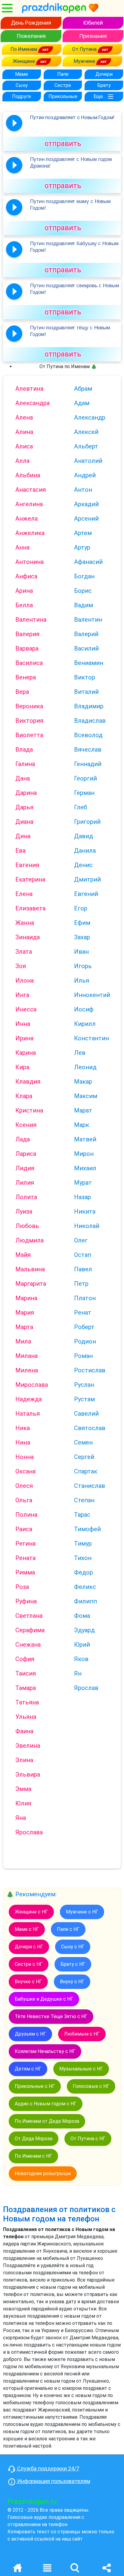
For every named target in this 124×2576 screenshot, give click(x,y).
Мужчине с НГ (82, 1912)
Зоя (21, 966)
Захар (82, 937)
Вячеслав (88, 749)
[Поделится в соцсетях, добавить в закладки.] (107, 2567)
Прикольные (63, 96)
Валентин (88, 620)
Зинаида (28, 937)
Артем (83, 533)
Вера (22, 692)
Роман (83, 1356)
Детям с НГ (28, 2069)
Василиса (29, 663)
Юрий (82, 1645)
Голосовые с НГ (91, 2086)
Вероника (29, 706)
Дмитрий (87, 879)
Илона (25, 980)
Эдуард (84, 1630)
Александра (33, 403)
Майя (23, 1255)
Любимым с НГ (82, 2034)
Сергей (84, 1457)
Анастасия (31, 490)
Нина (23, 1442)
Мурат (83, 1183)
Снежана (28, 1645)
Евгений (86, 894)
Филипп (85, 1601)
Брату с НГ (73, 1964)
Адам (82, 403)
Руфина (26, 1601)
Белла (24, 605)
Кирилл (85, 1024)
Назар (82, 1197)
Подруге (22, 96)
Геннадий (88, 764)
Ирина (24, 1038)
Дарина (26, 793)
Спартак (86, 1471)
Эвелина (28, 1746)
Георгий (85, 778)
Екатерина (30, 879)
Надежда (29, 1399)
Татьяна (27, 1702)
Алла (22, 461)
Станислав (90, 1486)
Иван (81, 952)
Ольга (24, 1500)
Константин (91, 1038)
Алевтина (29, 389)
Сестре (63, 85)
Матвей (85, 1139)
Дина (23, 836)
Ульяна (26, 1717)
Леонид (85, 1067)
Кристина (29, 1110)
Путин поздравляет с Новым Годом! (72, 117)
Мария (25, 1313)
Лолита (26, 1197)
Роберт (84, 1327)
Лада (23, 1139)
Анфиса (26, 576)
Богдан (84, 576)
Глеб (81, 807)
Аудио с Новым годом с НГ (46, 2104)
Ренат (83, 1313)
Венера (26, 677)
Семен (83, 1442)
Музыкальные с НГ (81, 2069)
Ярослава (29, 1832)
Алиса (24, 446)
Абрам (83, 389)
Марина (26, 1298)
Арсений (86, 519)
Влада (24, 749)
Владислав (90, 721)
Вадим (84, 605)
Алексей (86, 432)
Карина (26, 1053)
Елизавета (30, 908)
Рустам (84, 1399)
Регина (25, 1543)
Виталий (86, 692)
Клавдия (28, 1082)
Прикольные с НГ (35, 2086)
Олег (81, 1240)
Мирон (84, 1154)
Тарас (82, 1515)
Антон (83, 490)
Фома (82, 1616)
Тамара (26, 1688)
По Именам (24, 49)
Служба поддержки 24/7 (48, 2468)
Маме (22, 74)
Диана (24, 822)
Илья (82, 980)
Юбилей (93, 23)
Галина (25, 764)
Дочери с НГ (29, 1947)
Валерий (86, 634)
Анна (22, 547)
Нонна (25, 1457)
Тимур (83, 1543)
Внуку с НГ (72, 1982)
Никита (85, 1211)
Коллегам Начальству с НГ (45, 2051)
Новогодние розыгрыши (43, 2173)
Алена (24, 417)
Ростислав (90, 1370)
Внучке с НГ (28, 1982)
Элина (24, 1760)
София (25, 1659)
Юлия (23, 1803)
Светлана (29, 1616)
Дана (23, 778)
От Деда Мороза (34, 2139)
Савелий (86, 1414)
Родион (85, 1341)
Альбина (28, 475)
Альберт (86, 446)
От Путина (85, 49)
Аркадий (86, 504)
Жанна (25, 923)
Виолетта (29, 735)
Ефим (82, 923)
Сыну (22, 85)
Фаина (24, 1731)
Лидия (25, 1168)
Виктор (85, 677)
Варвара (27, 648)
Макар (83, 1082)
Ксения (26, 1125)
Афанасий (88, 562)
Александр (90, 417)
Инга (22, 995)
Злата (24, 952)
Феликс (85, 1587)
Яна (21, 1818)
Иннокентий (92, 995)
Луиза (24, 1211)
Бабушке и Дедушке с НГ (44, 1999)
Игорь (83, 966)
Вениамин (89, 663)
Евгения (27, 865)
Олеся (24, 1486)
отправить (63, 143)
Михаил (85, 1168)
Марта (24, 1327)
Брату (104, 85)
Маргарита (31, 1284)
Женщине (24, 61)
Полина (26, 1515)
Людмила (29, 1240)
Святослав (90, 1428)
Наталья (28, 1414)
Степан (84, 1500)
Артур (82, 547)
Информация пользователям (53, 2481)
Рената (25, 1558)
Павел (83, 1269)
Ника (23, 1428)
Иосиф (84, 1009)
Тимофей (87, 1529)
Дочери (104, 74)
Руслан (84, 1385)
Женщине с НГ (31, 1912)
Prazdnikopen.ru (32, 2502)
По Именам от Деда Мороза (47, 2121)
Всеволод (88, 735)
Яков (81, 1659)
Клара (24, 1096)
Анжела (26, 519)
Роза (22, 1587)
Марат (83, 1110)
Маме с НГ (27, 1929)
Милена (27, 1370)
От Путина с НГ (88, 2139)
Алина (24, 432)
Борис (83, 591)
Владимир (89, 706)
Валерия (27, 634)
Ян (78, 1673)
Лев (80, 1053)
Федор (84, 1572)
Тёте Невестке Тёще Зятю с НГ (51, 2016)
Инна (23, 1024)
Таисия (26, 1673)
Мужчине (85, 61)
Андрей (85, 475)
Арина (24, 591)
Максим (86, 1096)
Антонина (29, 562)
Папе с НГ (68, 1929)
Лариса (26, 1154)
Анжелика (30, 533)
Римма (25, 1572)
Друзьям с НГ (30, 2034)
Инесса (26, 1009)
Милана (26, 1356)
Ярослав (86, 1688)
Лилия (25, 1183)
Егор (81, 908)
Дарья (24, 807)
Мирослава (32, 1385)
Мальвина (30, 1269)
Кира (22, 1067)
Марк (82, 1125)
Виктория (29, 721)
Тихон (83, 1558)
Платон (85, 1298)
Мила (23, 1341)
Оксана (25, 1471)
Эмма (23, 1789)
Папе (63, 74)
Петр (81, 1284)
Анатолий (88, 461)
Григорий (87, 822)
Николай (87, 1226)
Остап (83, 1255)
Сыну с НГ (73, 1947)
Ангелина (29, 504)
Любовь (27, 1226)
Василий (86, 648)
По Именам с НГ (33, 2156)
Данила (85, 851)
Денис (83, 865)
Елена (24, 894)
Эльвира (28, 1774)
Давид (84, 836)
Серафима (30, 1630)
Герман (84, 793)
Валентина (31, 620)
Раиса (24, 1529)
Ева (20, 851)
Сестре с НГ (29, 1964)
